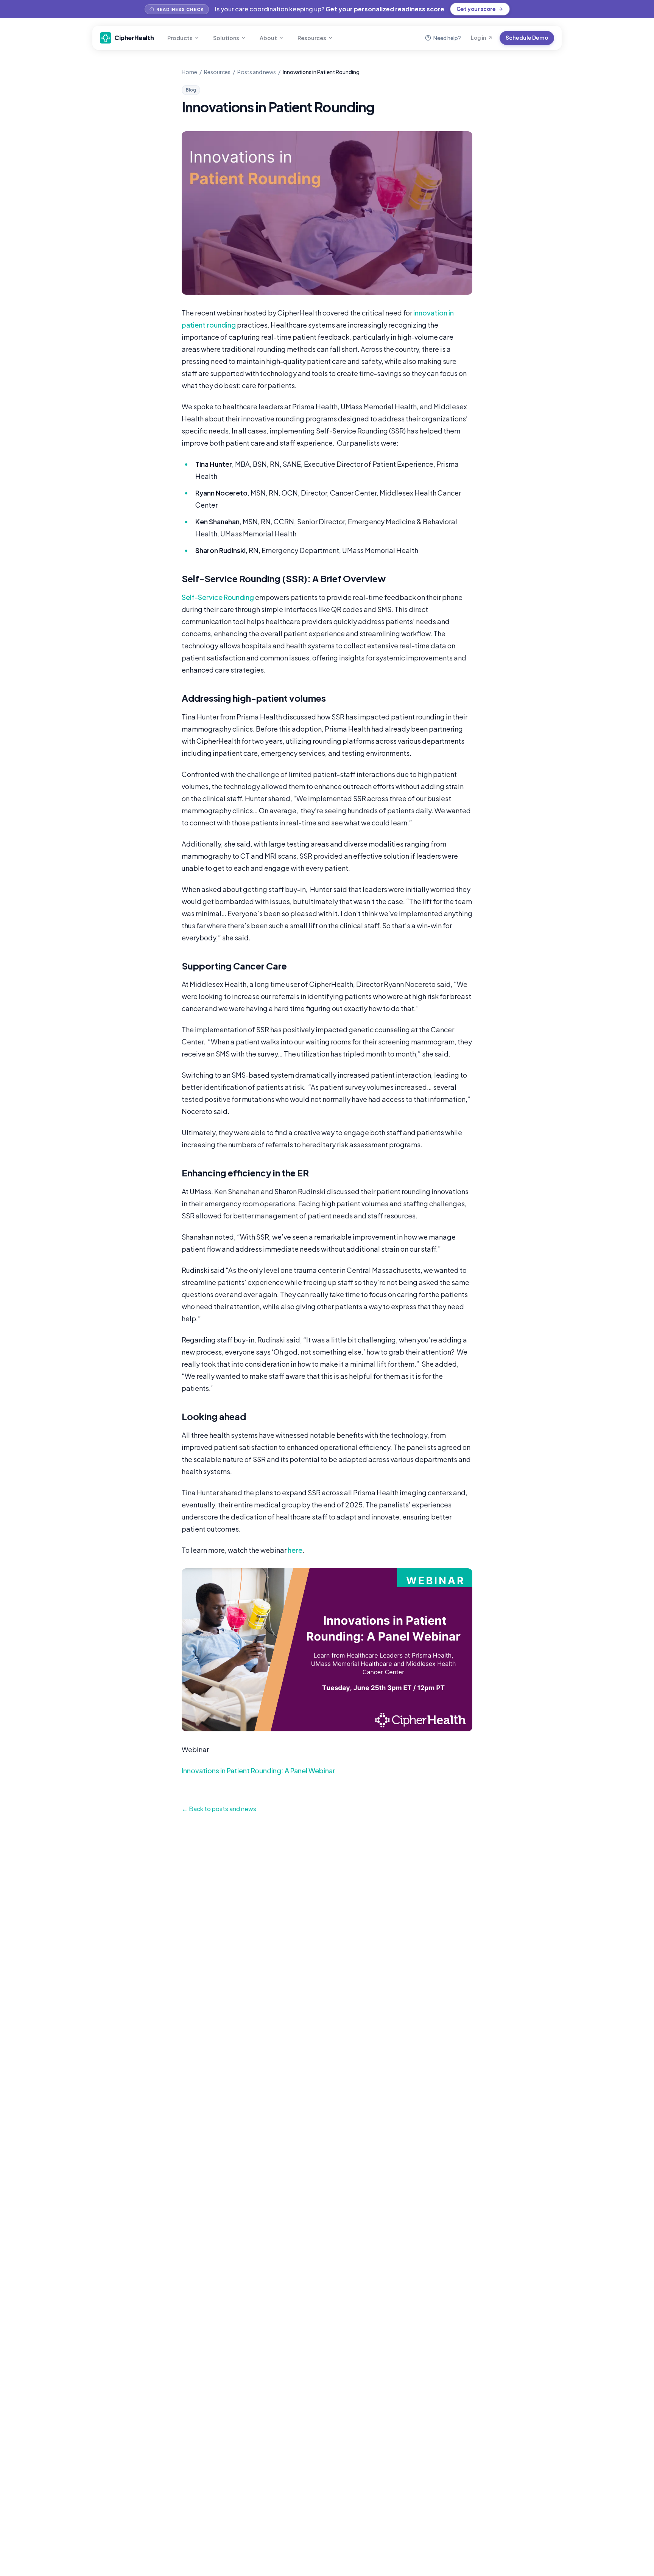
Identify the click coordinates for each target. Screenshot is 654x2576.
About (268, 38)
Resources (312, 38)
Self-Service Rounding (218, 597)
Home (189, 72)
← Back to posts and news (219, 1809)
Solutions (226, 38)
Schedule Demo (527, 38)
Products (180, 38)
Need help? (447, 38)
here (295, 1550)
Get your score (476, 9)
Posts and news (257, 72)
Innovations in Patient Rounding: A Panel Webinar (258, 1770)
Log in (478, 38)
